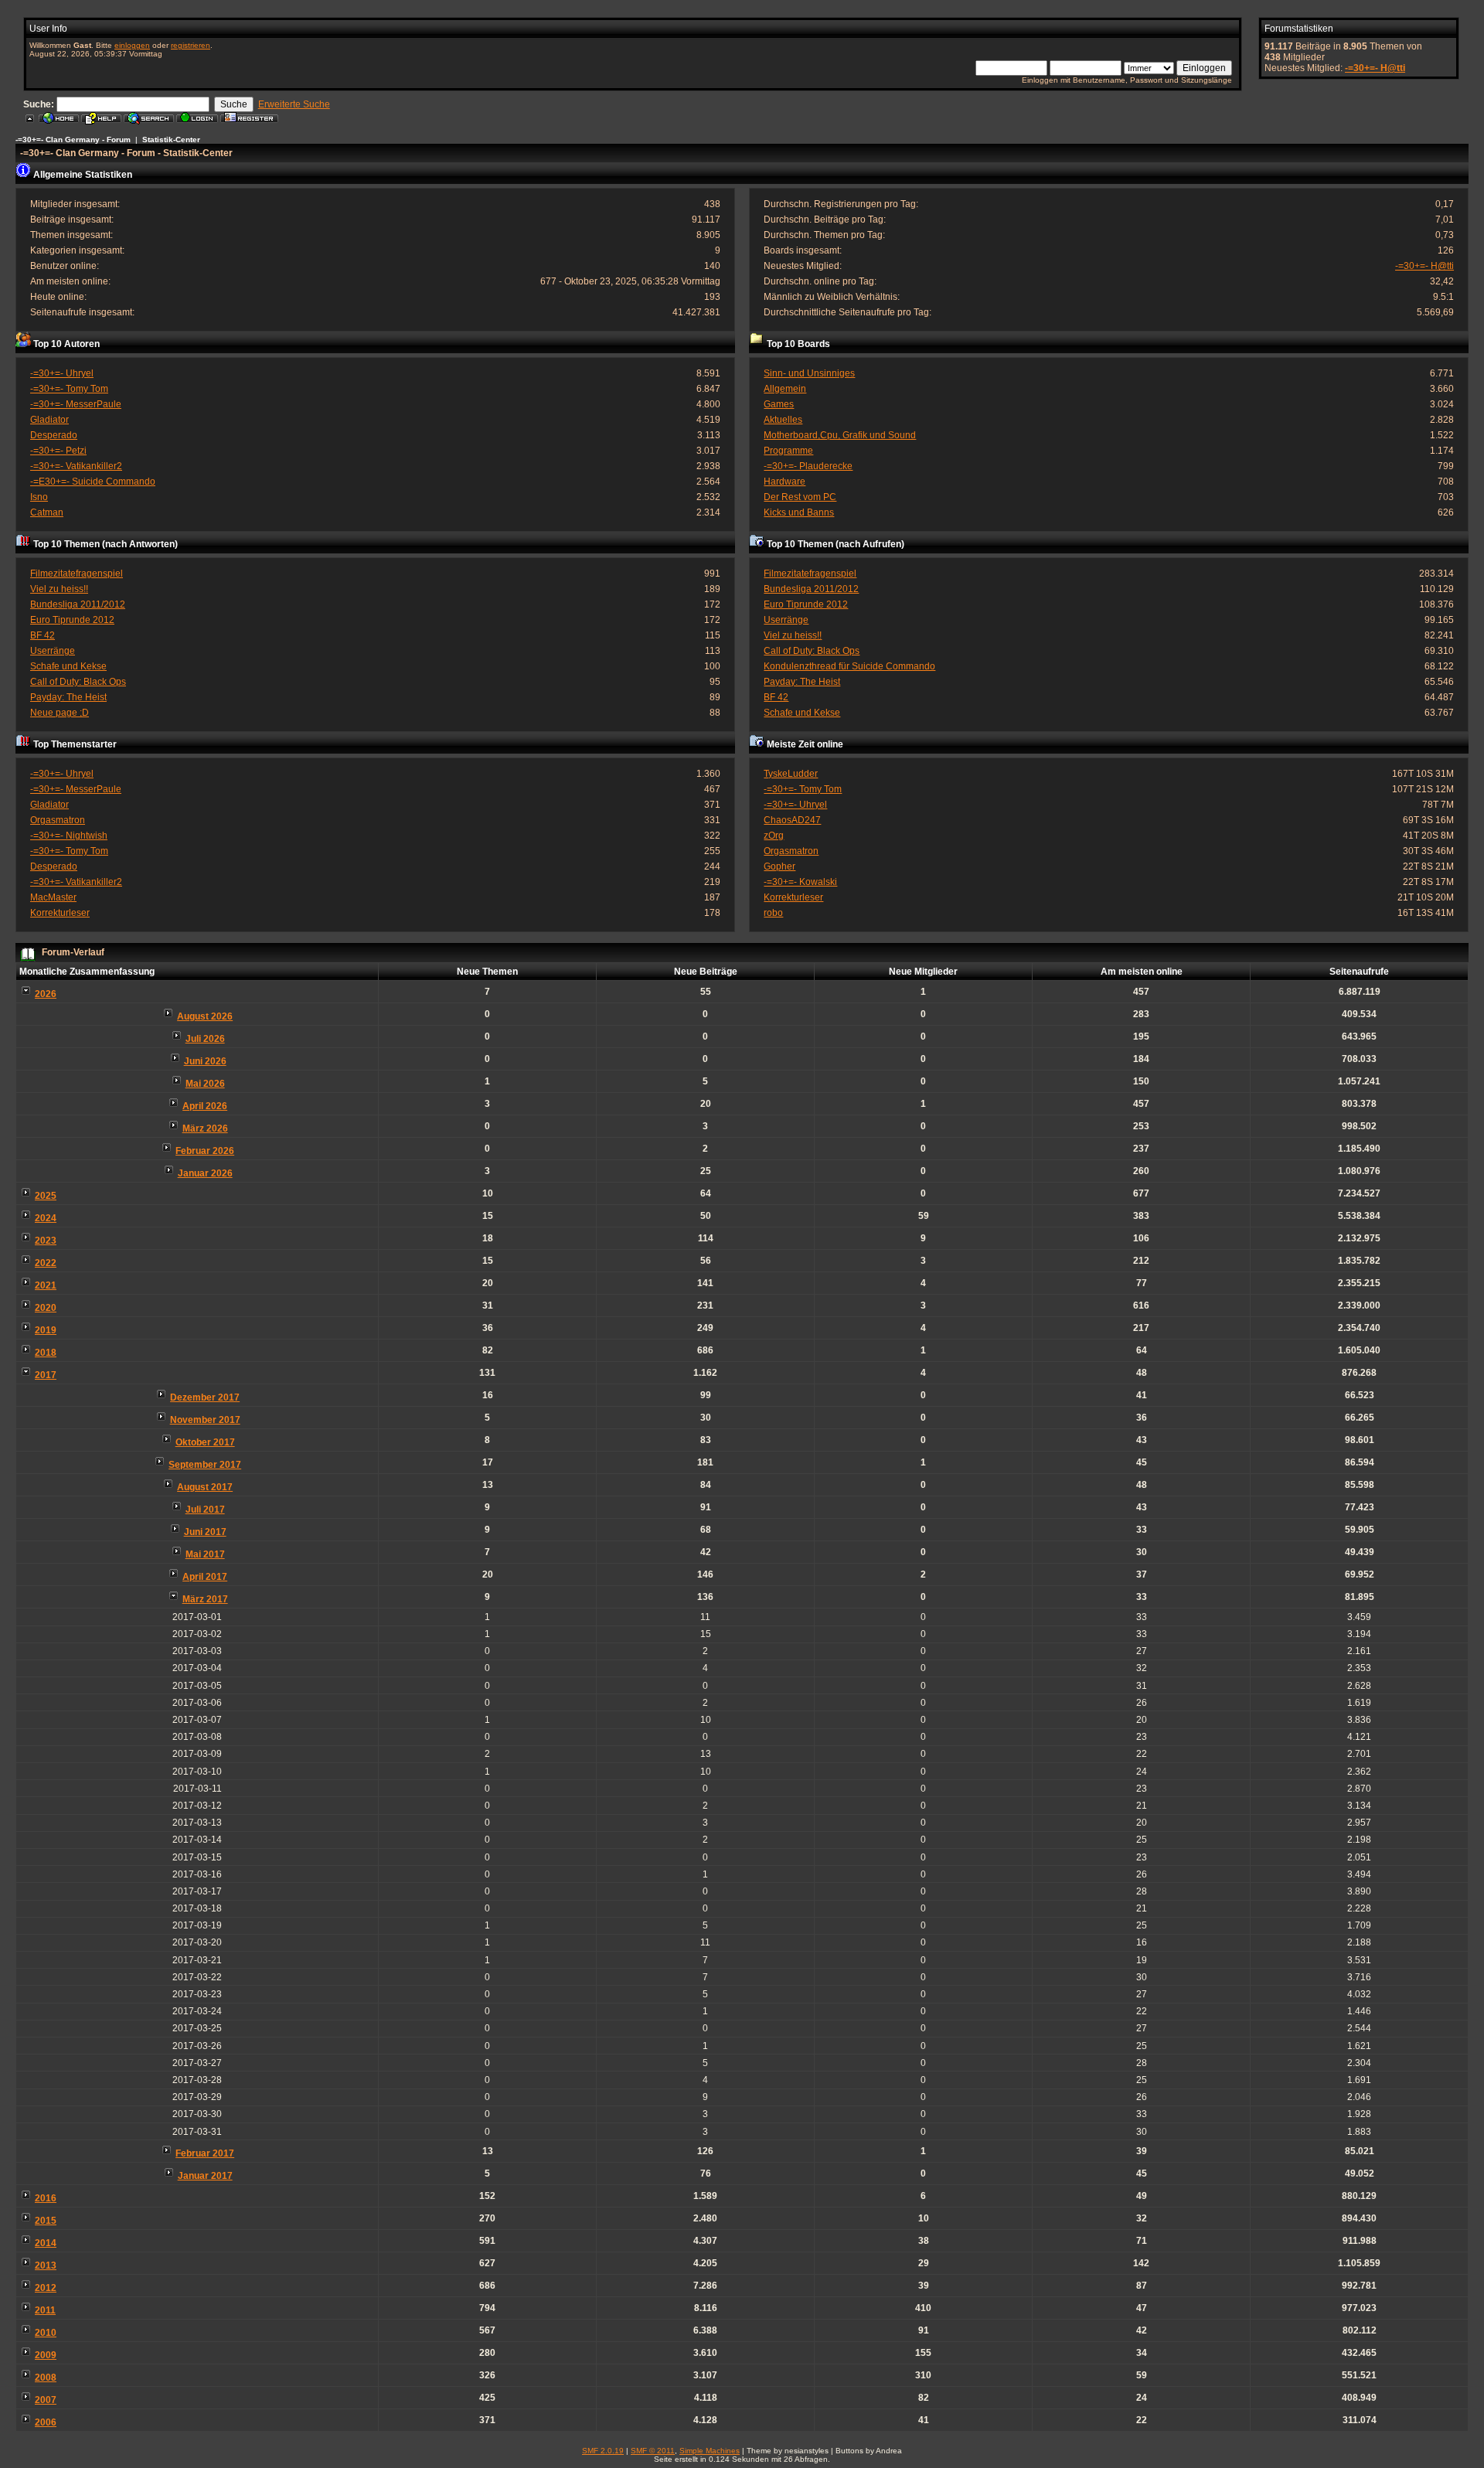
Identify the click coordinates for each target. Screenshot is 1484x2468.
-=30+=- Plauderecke (808, 466)
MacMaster (53, 897)
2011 (45, 2310)
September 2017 (205, 1465)
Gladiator (49, 420)
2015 (46, 2221)
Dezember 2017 (205, 1397)
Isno (39, 497)
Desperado (54, 435)
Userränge (53, 651)
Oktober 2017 (205, 1442)
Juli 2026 (205, 1039)
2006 (46, 2422)
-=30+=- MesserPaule (76, 404)
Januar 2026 (205, 1173)
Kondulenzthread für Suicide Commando (849, 666)
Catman (47, 512)
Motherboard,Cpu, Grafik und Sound (840, 435)
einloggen (132, 45)
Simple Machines (710, 2451)
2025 (46, 1196)
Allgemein (785, 389)
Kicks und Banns (799, 512)
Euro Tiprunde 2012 (72, 620)
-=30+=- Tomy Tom (69, 389)
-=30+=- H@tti (1375, 68)
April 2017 (205, 1577)
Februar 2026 (205, 1151)
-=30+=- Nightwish (69, 836)
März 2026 (205, 1128)
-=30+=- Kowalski (800, 882)
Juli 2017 (205, 1510)
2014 (46, 2243)
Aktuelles (783, 420)
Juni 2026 (205, 1061)
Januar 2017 (205, 2176)
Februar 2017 (205, 2153)
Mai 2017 (205, 1554)
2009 (46, 2355)
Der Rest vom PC (800, 497)
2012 (46, 2288)
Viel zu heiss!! (59, 589)
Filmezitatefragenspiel (77, 574)
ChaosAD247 (792, 820)
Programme (788, 451)
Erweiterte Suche (294, 104)
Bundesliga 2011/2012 (78, 604)
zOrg (774, 836)
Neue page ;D (60, 713)
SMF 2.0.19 (603, 2451)
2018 (46, 1353)
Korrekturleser (60, 913)
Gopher (779, 866)
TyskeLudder (791, 774)
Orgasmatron (58, 820)
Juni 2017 (205, 1532)
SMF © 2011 (653, 2451)
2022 (46, 1263)
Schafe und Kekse (68, 666)
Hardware (785, 482)
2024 (46, 1218)
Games (779, 404)
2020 (46, 1308)
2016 (46, 2198)
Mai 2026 (205, 1084)
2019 (46, 1330)
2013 (46, 2265)
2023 (46, 1241)
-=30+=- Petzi (58, 451)
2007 (46, 2400)
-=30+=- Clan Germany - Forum (73, 140)
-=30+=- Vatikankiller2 (76, 466)
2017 (46, 1375)
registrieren (191, 45)
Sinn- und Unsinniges (809, 373)
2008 (46, 2378)
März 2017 (205, 1599)
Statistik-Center (171, 140)
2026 (46, 994)
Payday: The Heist (68, 697)
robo (773, 913)
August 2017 (205, 1487)
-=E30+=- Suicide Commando (93, 482)
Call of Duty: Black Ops (78, 682)
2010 (46, 2333)
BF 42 (43, 635)
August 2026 (205, 1016)
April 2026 (205, 1106)
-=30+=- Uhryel (62, 373)
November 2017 (205, 1420)
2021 (46, 1285)
